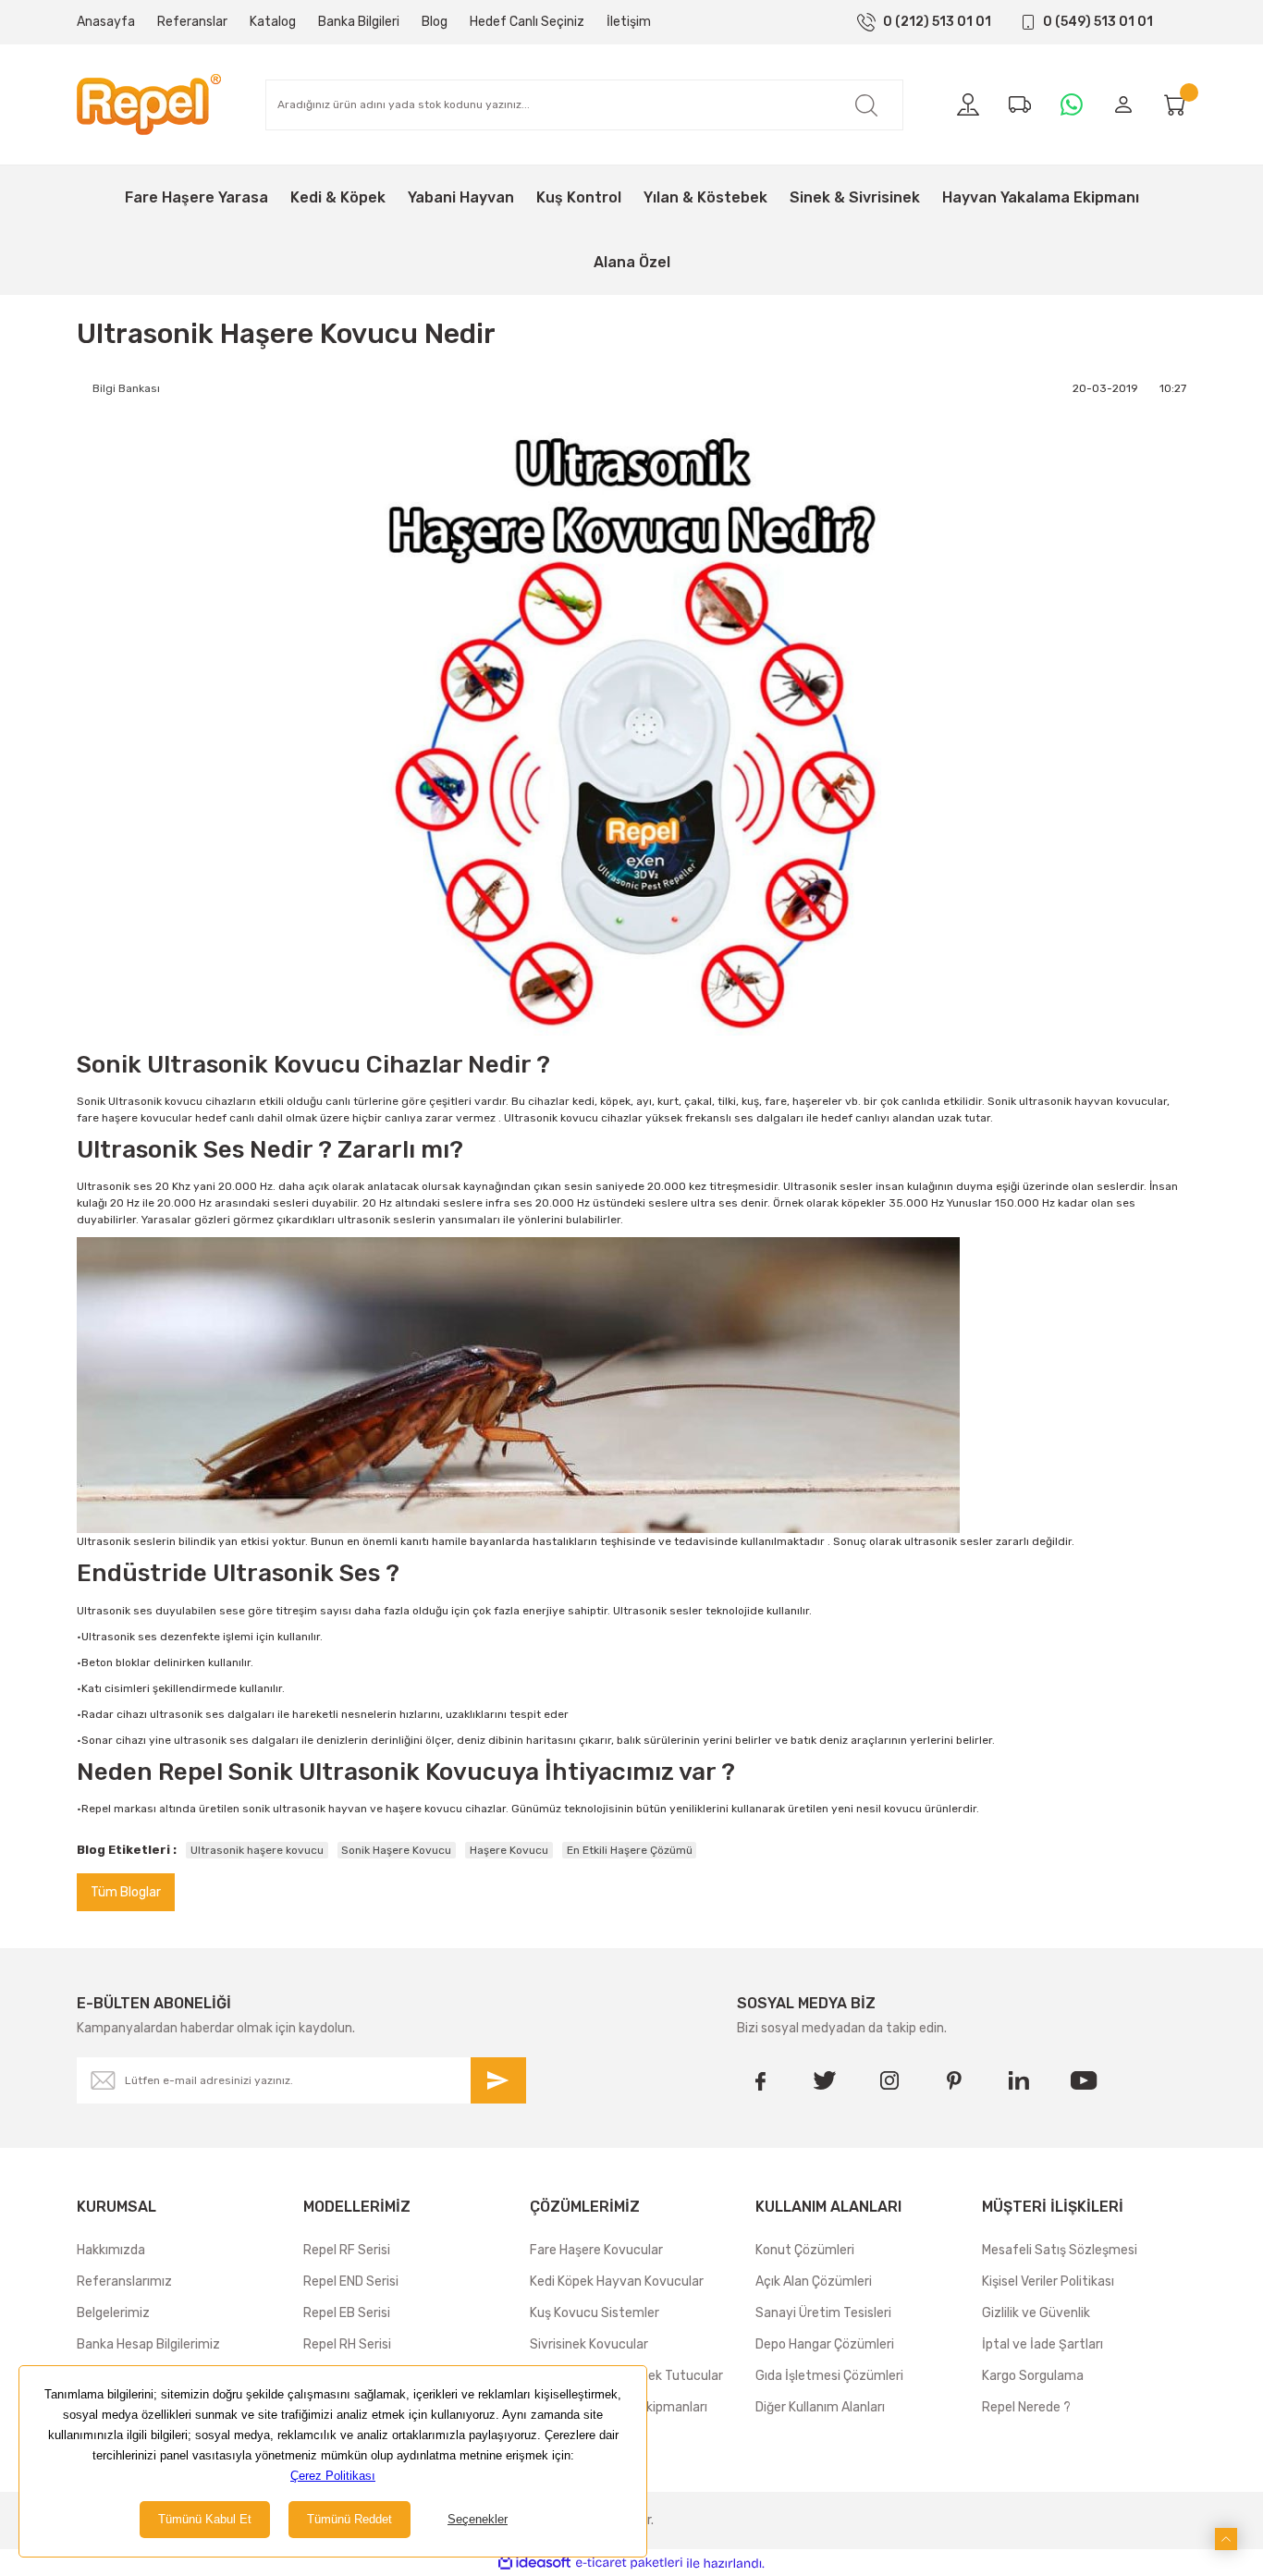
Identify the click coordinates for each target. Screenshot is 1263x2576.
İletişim (629, 22)
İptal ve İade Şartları (1042, 2344)
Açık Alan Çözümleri (814, 2282)
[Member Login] (1123, 104)
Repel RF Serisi (347, 2250)
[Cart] (1175, 104)
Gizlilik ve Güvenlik (1036, 2313)
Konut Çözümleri (805, 2250)
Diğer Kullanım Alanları (820, 2407)
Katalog (273, 22)
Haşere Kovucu (509, 1850)
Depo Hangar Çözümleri (825, 2344)
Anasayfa (106, 22)
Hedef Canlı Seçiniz (527, 22)
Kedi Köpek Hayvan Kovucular (617, 2282)
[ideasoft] (534, 2564)
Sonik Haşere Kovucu (396, 1850)
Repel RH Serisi (347, 2344)
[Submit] (498, 2080)
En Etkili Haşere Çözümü (630, 1850)
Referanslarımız (124, 2282)
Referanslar (192, 22)
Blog (435, 22)
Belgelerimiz (113, 2313)
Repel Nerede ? (1026, 2407)
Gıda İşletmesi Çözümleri (829, 2376)
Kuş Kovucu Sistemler (595, 2313)
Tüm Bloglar (126, 1892)
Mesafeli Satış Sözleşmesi (1060, 2250)
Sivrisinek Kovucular (589, 2344)
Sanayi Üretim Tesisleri (823, 2313)
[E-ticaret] (629, 2563)
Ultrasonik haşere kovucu (257, 1850)
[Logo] (149, 104)
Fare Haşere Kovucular (596, 2250)
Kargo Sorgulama (1033, 2376)
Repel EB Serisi (347, 2313)
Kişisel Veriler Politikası (1048, 2282)
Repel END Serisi (351, 2282)
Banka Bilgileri (359, 22)
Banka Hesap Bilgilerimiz (148, 2344)
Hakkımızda (111, 2250)
